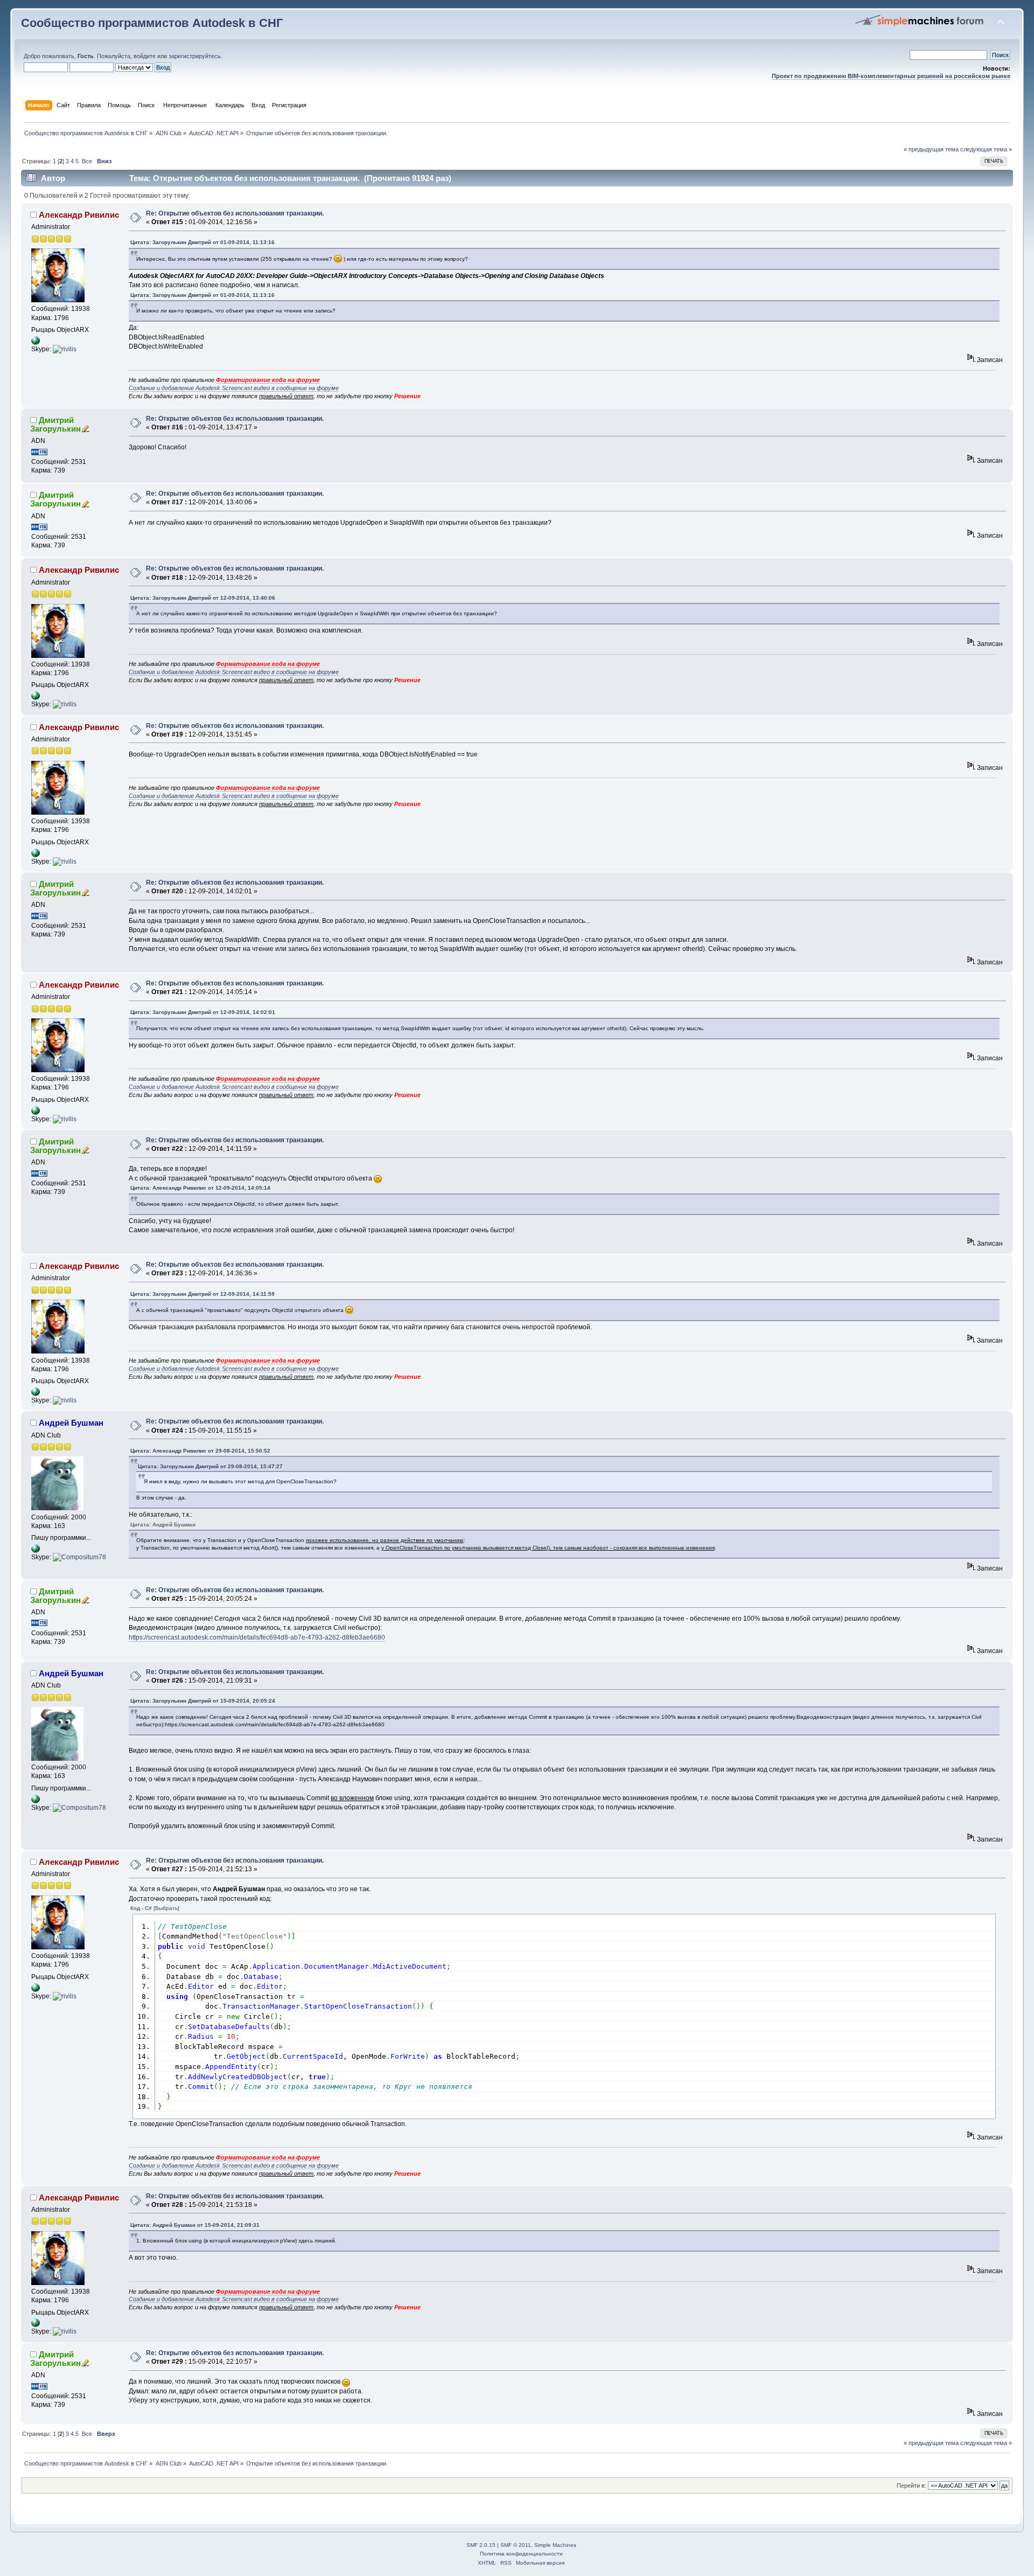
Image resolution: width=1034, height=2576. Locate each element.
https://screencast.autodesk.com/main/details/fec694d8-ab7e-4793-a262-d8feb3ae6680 (257, 1637)
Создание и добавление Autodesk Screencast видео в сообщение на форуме (234, 388)
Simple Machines (555, 2545)
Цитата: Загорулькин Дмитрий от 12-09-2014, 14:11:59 (202, 1294)
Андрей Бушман (71, 1423)
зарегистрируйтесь (195, 56)
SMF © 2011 (516, 2545)
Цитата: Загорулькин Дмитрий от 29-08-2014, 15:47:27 (210, 1466)
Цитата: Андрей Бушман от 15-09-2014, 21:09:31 (195, 2225)
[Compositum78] (79, 1557)
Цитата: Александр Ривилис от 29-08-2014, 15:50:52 (200, 1451)
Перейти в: (911, 2485)
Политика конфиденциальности (521, 2554)
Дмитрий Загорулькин (55, 424)
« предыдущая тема (931, 149)
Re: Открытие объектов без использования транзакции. (235, 213)
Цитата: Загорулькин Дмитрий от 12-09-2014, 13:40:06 (203, 598)
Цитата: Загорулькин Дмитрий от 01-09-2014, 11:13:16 (202, 242)
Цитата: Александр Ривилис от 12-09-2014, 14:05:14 (200, 1188)
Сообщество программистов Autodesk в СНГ (152, 23)
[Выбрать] (166, 1908)
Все (87, 161)
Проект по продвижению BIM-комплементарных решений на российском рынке (891, 76)
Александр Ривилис (79, 215)
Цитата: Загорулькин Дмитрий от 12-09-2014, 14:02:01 (203, 1012)
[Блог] (36, 1551)
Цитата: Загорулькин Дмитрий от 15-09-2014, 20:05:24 (203, 1701)
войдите (145, 56)
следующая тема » (986, 149)
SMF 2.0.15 (481, 2545)
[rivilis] (65, 349)
